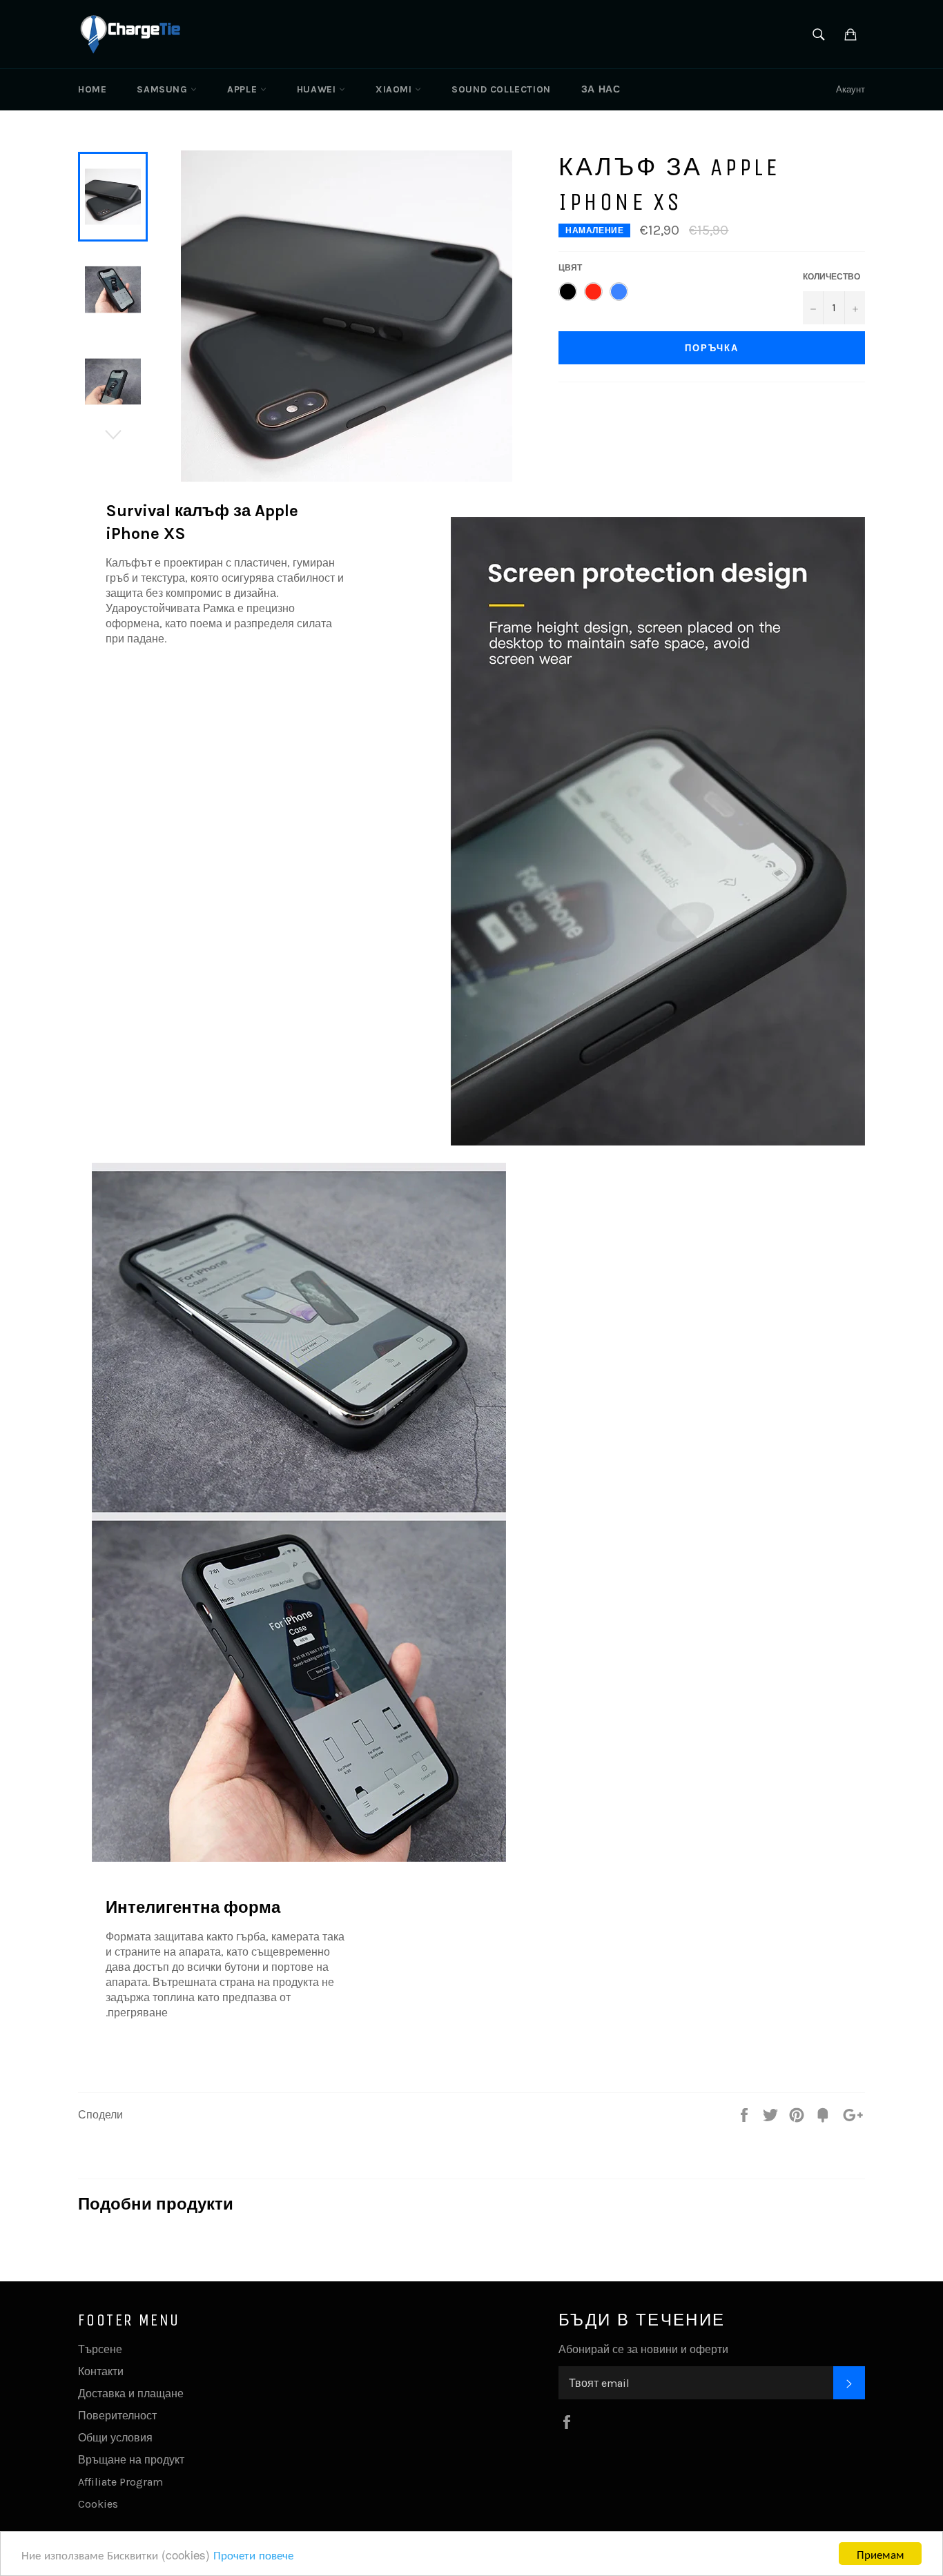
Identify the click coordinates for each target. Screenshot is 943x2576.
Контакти (101, 2371)
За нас (601, 89)
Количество (832, 277)
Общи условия (115, 2438)
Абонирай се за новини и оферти (643, 2349)
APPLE (244, 89)
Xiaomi (395, 89)
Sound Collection (501, 89)
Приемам (881, 2554)
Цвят (570, 268)
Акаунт (850, 89)
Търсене (100, 2349)
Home (92, 89)
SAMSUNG (164, 89)
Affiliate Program (120, 2482)
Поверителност (117, 2416)
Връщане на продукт (131, 2460)
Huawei (318, 89)
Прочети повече (253, 2554)
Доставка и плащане (131, 2393)
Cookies (98, 2504)
